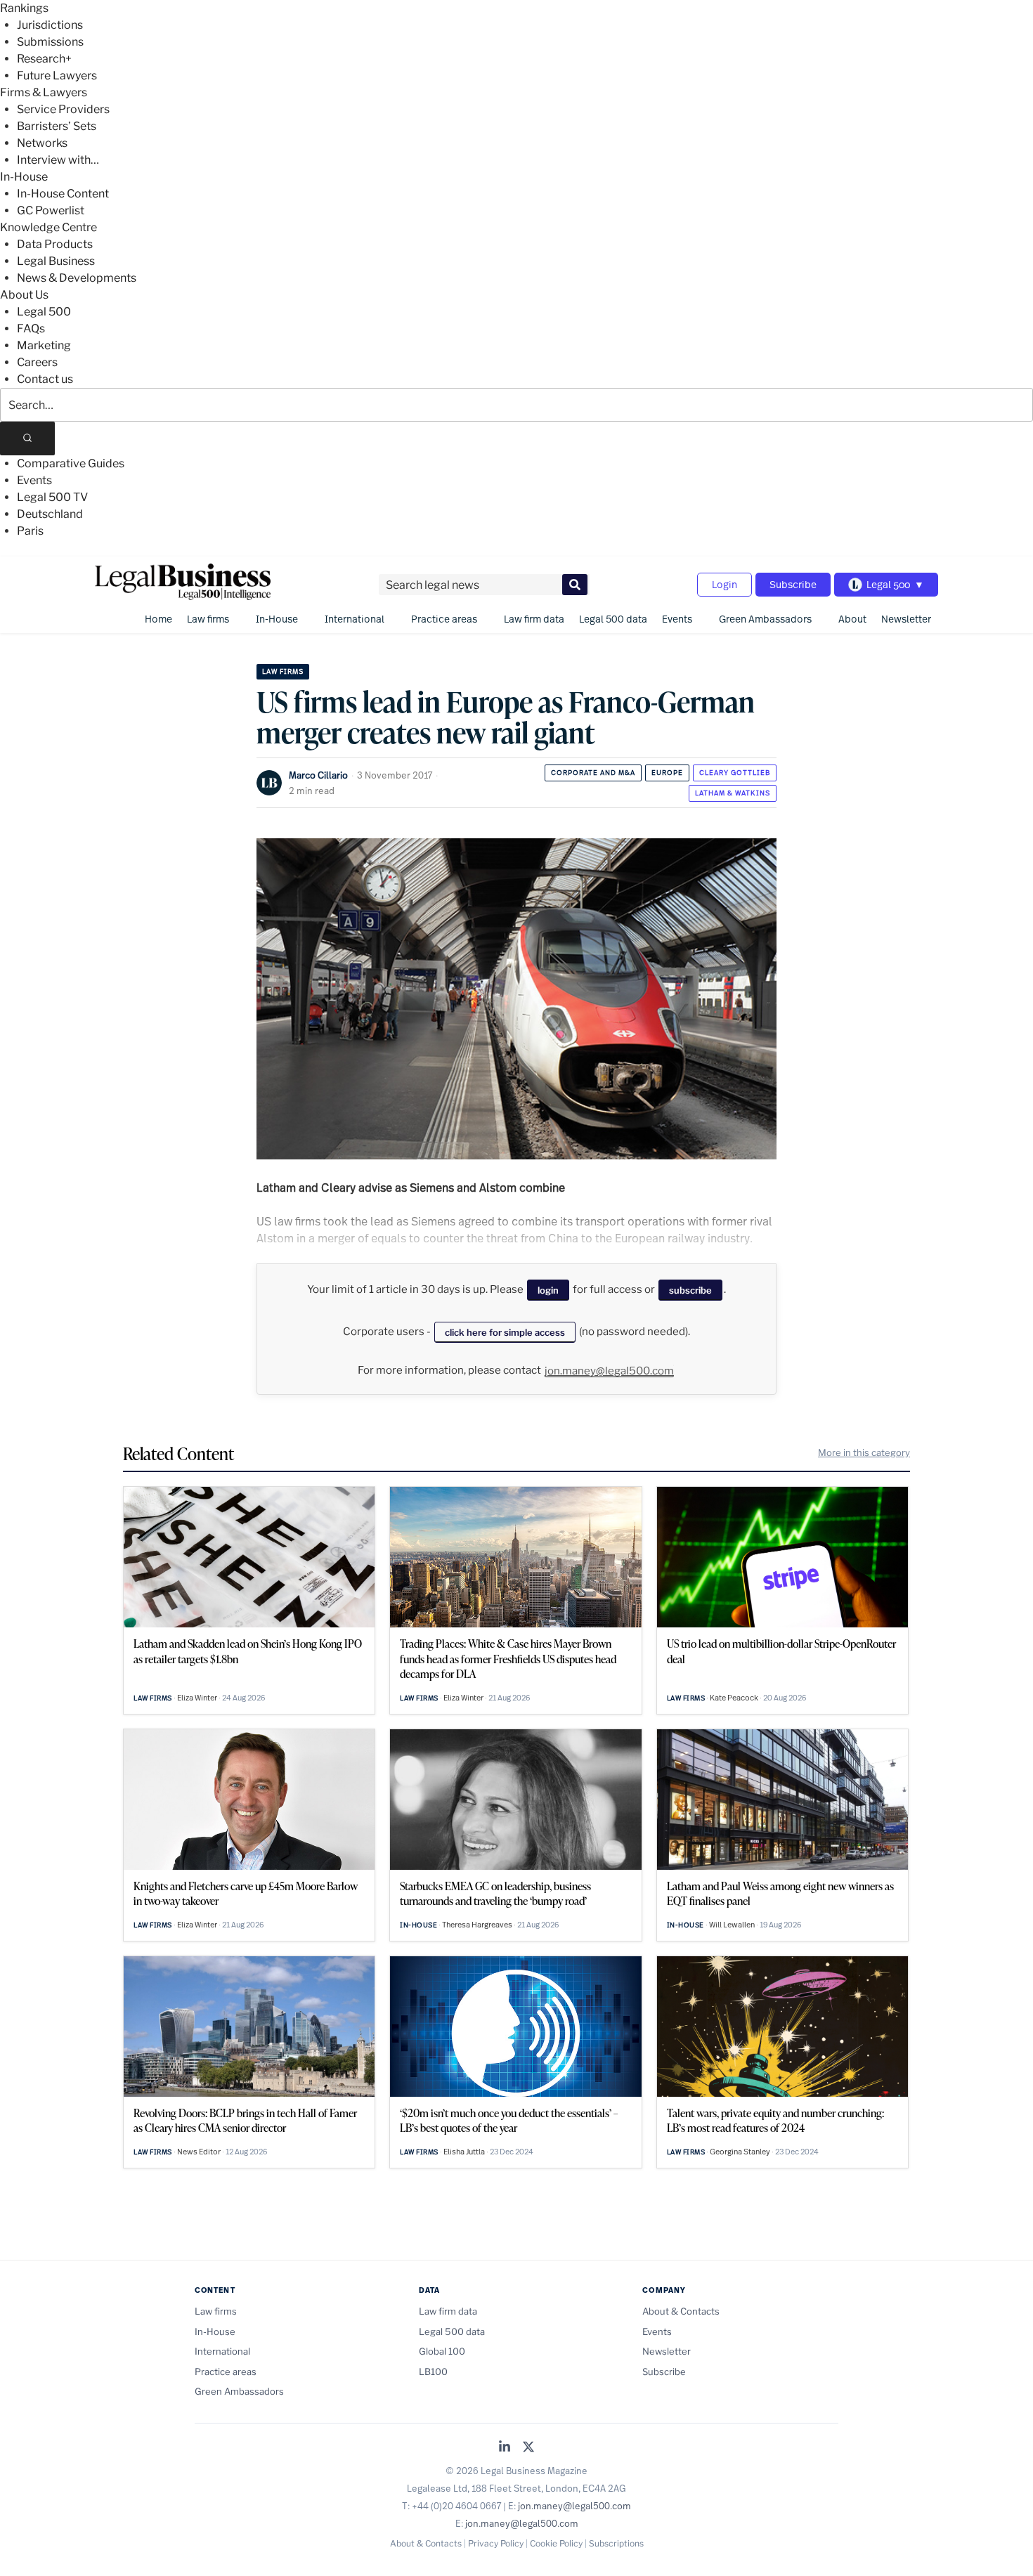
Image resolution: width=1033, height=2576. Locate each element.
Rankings (24, 8)
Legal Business (56, 261)
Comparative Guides (71, 463)
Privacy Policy (496, 2543)
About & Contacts (681, 2311)
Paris (30, 531)
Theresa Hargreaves (477, 1925)
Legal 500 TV (52, 497)
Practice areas (444, 619)
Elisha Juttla (464, 2152)
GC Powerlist (51, 210)
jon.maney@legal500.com (609, 1371)
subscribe (690, 1290)
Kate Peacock (734, 1698)
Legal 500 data (613, 619)
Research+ (44, 59)
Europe (667, 773)
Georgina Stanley (740, 2152)
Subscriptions (616, 2543)
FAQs (31, 328)
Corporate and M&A (593, 773)
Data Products (55, 244)
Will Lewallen (732, 1925)
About (852, 619)
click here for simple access (505, 1332)
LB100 (433, 2372)
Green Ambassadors (765, 619)
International (355, 619)
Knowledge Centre (48, 227)
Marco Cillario (318, 775)
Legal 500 (44, 312)
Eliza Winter (197, 1698)
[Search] (27, 438)
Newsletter (906, 619)
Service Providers (63, 109)
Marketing (44, 345)
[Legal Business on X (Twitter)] (528, 2448)
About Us (24, 295)
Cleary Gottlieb (735, 773)
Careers (37, 362)
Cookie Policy (556, 2543)
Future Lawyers (57, 76)
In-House (24, 177)
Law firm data (534, 619)
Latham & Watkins (733, 793)
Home (158, 619)
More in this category (864, 1452)
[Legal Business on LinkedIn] (505, 2448)
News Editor (199, 2152)
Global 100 (442, 2351)
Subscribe (793, 584)
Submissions (50, 42)
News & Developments (77, 278)
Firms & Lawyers (44, 92)
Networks (42, 143)
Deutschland (50, 514)
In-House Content (63, 194)
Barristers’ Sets (57, 126)
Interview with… (58, 160)
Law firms (208, 619)
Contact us (45, 379)
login (548, 1290)
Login (725, 584)
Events (34, 480)
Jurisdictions (50, 25)
